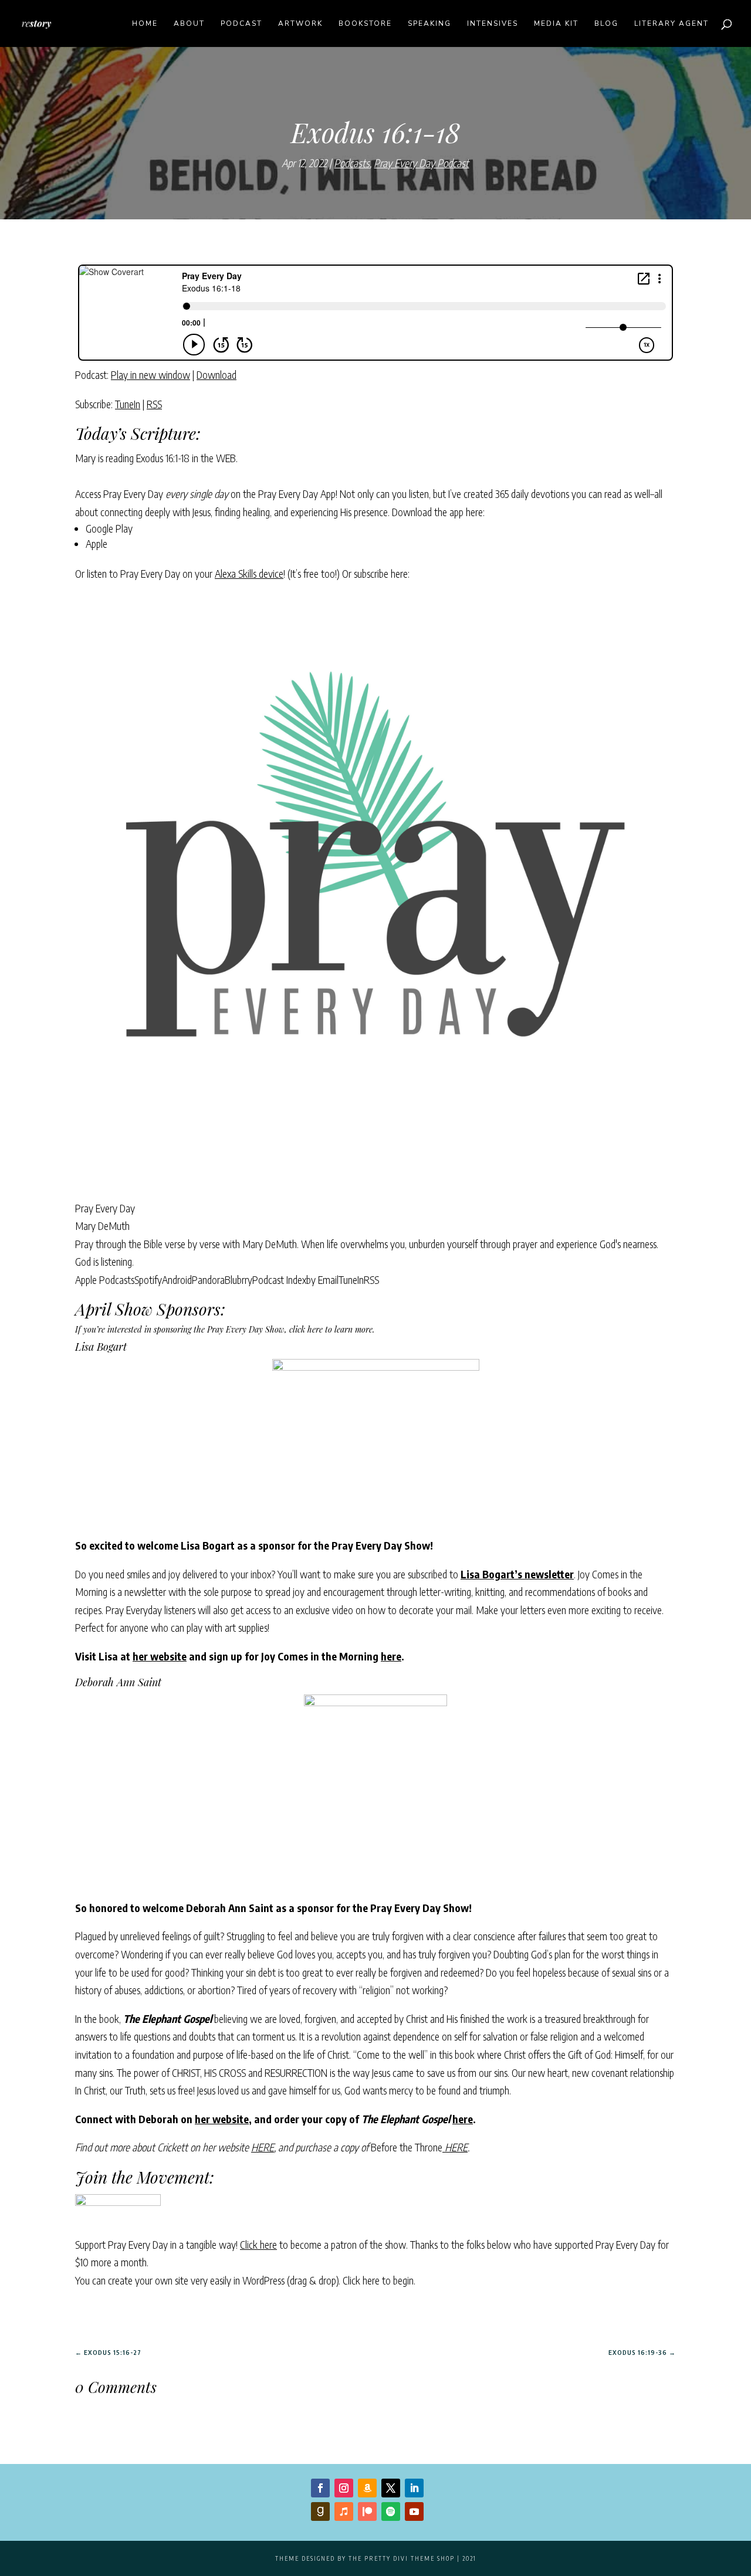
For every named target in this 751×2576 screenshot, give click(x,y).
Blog (606, 24)
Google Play (109, 528)
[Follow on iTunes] (344, 2511)
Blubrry (239, 1279)
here (391, 1656)
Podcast (241, 24)
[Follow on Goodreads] (320, 2511)
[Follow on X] (391, 2488)
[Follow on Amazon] (367, 2488)
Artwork (300, 24)
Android (177, 1279)
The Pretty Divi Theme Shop (402, 2558)
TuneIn (128, 404)
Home (145, 24)
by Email (322, 1279)
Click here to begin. (379, 2280)
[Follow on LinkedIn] (414, 2488)
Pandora (208, 1279)
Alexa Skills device (249, 573)
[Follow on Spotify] (391, 2511)
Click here (258, 2244)
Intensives (493, 24)
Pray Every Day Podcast (421, 163)
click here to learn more (331, 1329)
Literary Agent (671, 24)
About (189, 24)
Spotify (148, 1279)
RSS (154, 404)
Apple (97, 543)
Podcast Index (279, 1279)
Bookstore (365, 24)
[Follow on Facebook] (320, 2488)
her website (160, 1656)
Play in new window (150, 374)
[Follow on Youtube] (414, 2511)
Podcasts (352, 163)
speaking (429, 24)
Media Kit (556, 24)
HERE (263, 2147)
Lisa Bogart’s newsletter (517, 1574)
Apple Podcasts (105, 1279)
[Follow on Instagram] (344, 2488)
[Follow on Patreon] (367, 2511)
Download (216, 374)
